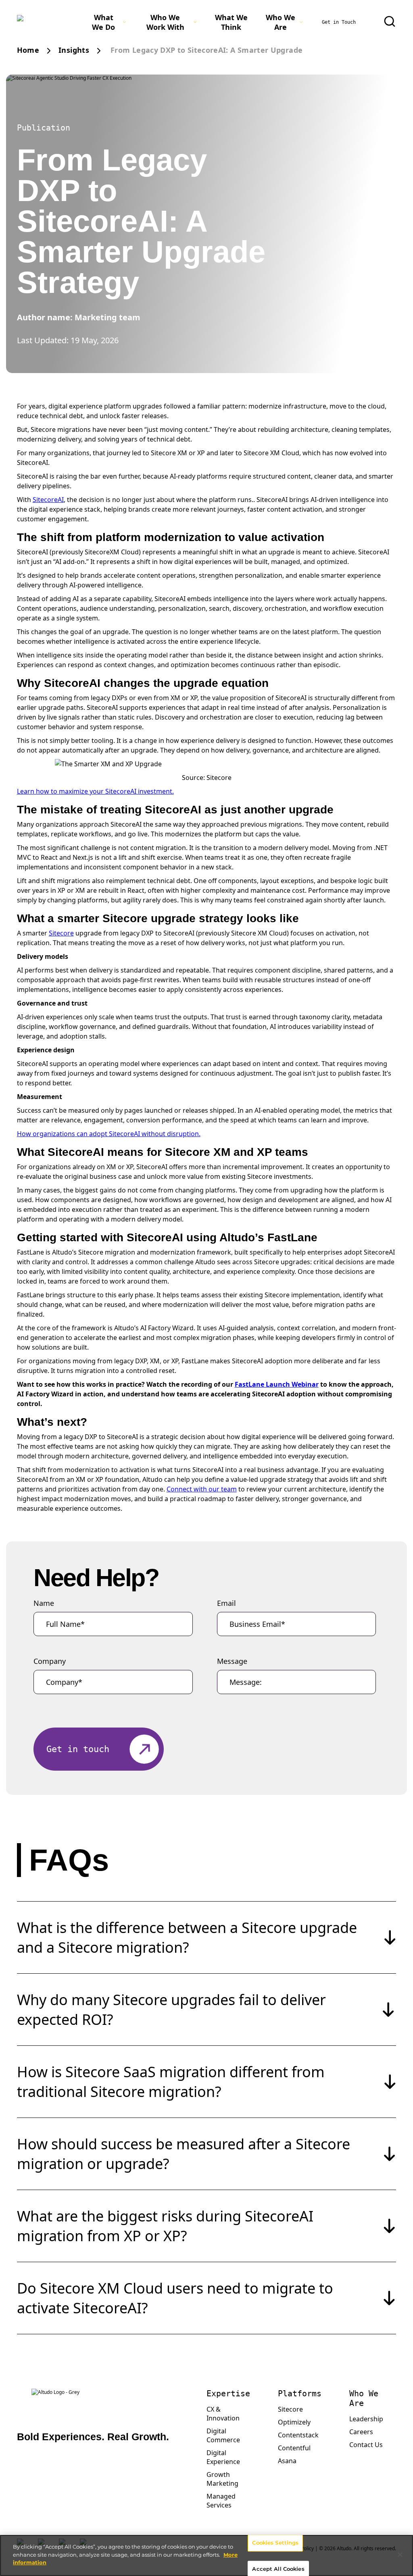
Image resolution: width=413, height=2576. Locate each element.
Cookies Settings (275, 2543)
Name (44, 1603)
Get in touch (78, 1749)
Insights (74, 50)
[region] (206, 2555)
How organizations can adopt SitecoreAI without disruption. (109, 1134)
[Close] (400, 2555)
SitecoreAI (48, 500)
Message (232, 1661)
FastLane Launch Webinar (277, 1384)
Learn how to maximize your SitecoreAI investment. (95, 791)
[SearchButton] (390, 21)
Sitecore (61, 933)
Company (50, 1661)
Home (28, 50)
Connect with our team (202, 1489)
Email (226, 1603)
